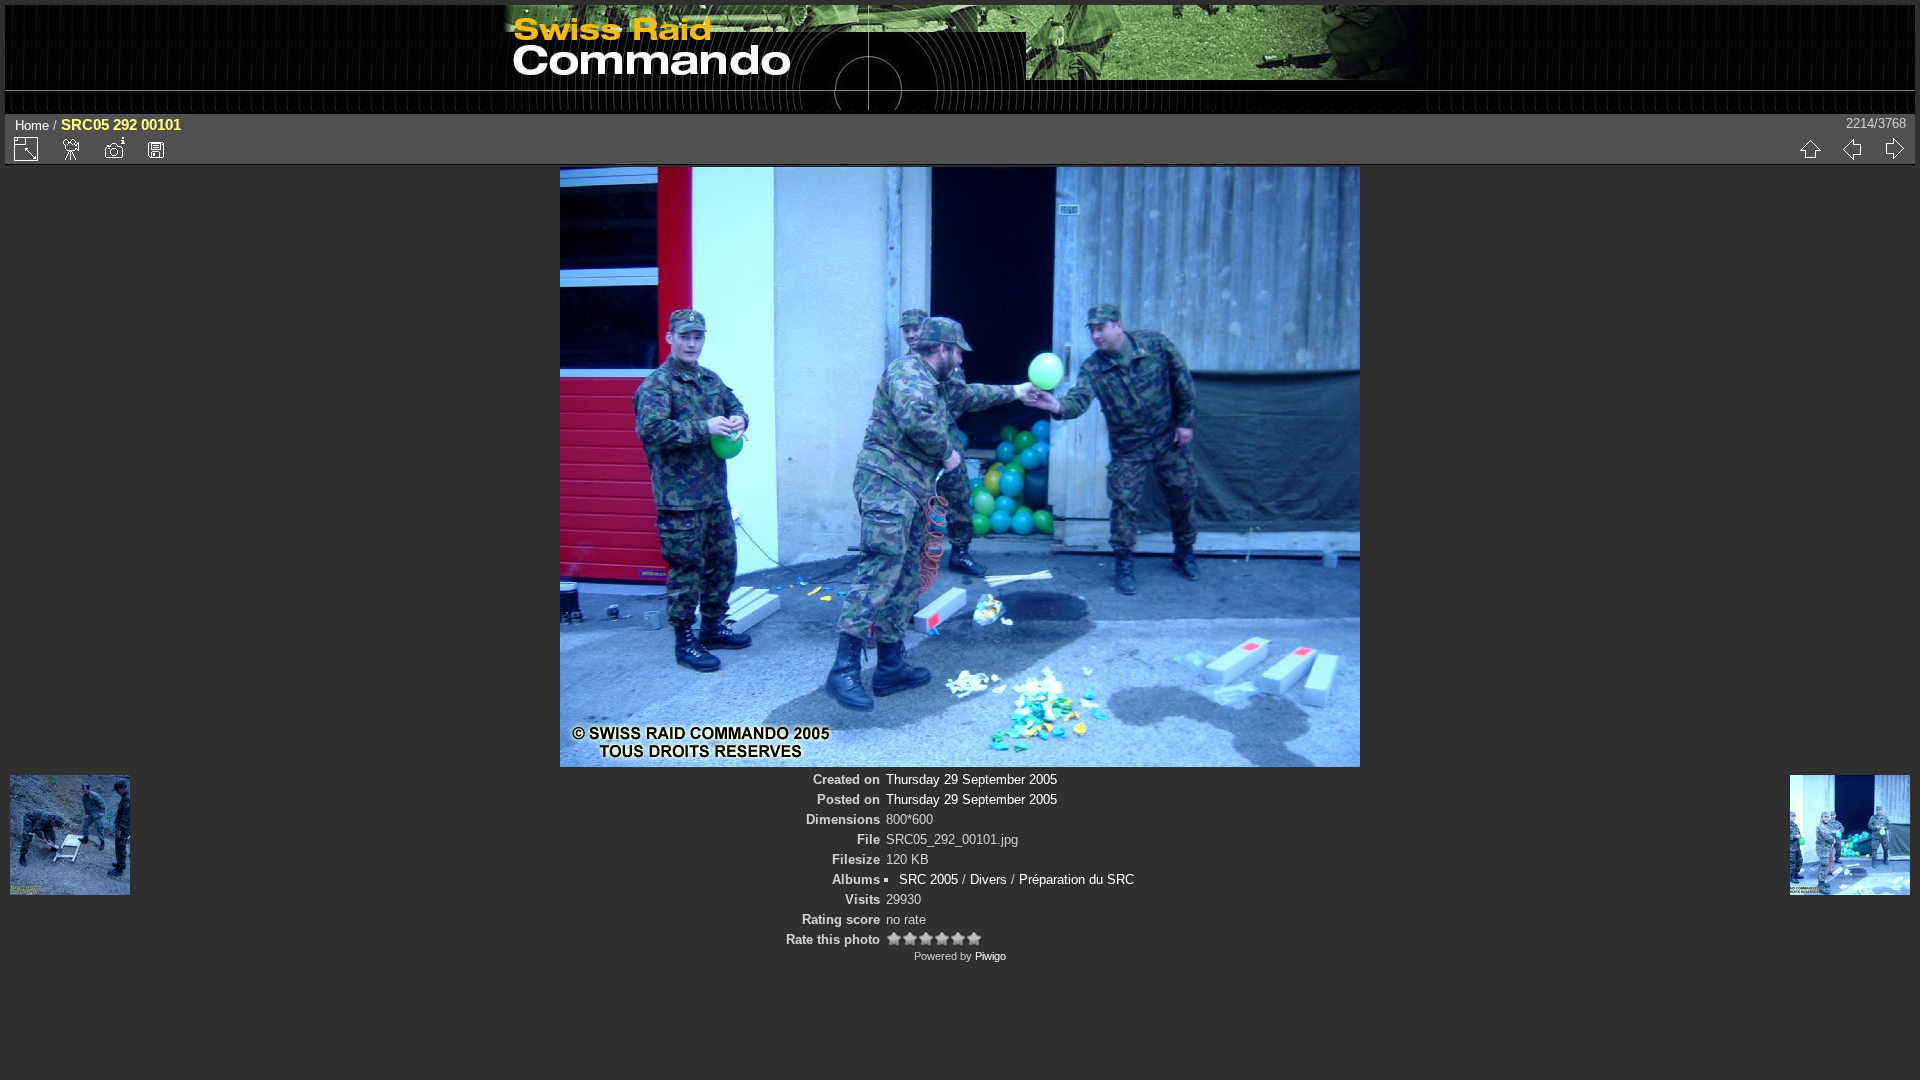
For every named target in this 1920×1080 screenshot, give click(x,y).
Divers (988, 879)
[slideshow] (72, 149)
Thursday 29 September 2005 (971, 779)
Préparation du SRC (1076, 879)
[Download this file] (156, 149)
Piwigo (990, 956)
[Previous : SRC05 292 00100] (1852, 149)
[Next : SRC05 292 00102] (1894, 149)
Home (32, 125)
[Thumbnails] (1810, 149)
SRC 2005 (928, 879)
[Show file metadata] (114, 149)
